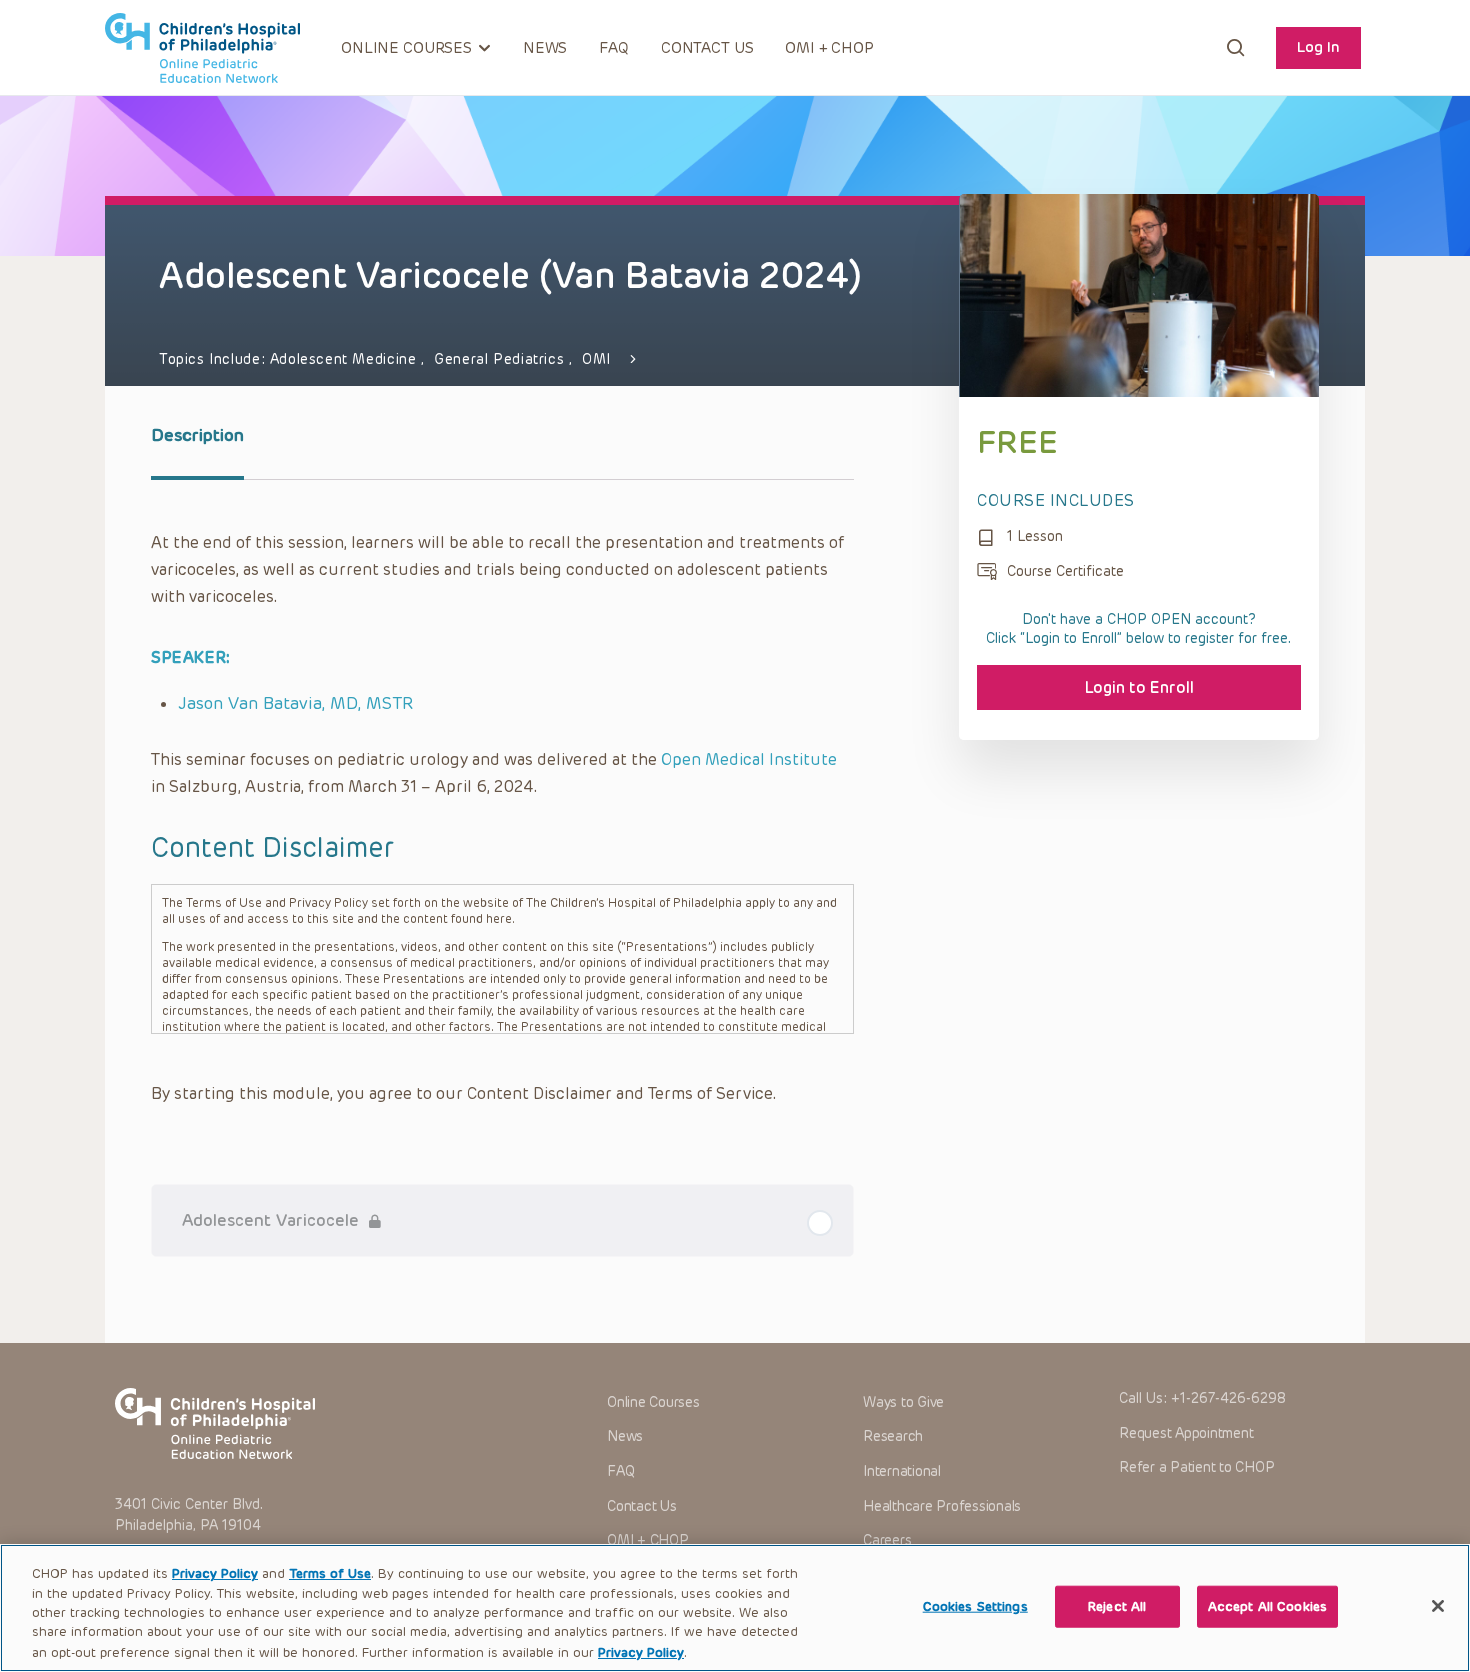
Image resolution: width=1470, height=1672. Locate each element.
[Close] (1438, 1606)
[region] (735, 1608)
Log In (1318, 47)
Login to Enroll (1139, 687)
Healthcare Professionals (942, 1506)
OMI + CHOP (829, 48)
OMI (596, 359)
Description (197, 435)
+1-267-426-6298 (1228, 1398)
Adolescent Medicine (345, 359)
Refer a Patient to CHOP (1196, 1467)
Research (893, 1436)
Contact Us (707, 48)
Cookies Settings (975, 1606)
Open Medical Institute (749, 759)
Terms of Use (330, 1573)
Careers (887, 1540)
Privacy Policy (215, 1573)
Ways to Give (903, 1402)
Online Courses (653, 1402)
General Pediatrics (501, 359)
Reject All (1117, 1606)
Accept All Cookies (1267, 1606)
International (902, 1471)
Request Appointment (1186, 1433)
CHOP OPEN (202, 48)
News (545, 48)
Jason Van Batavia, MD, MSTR (295, 703)
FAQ (614, 48)
